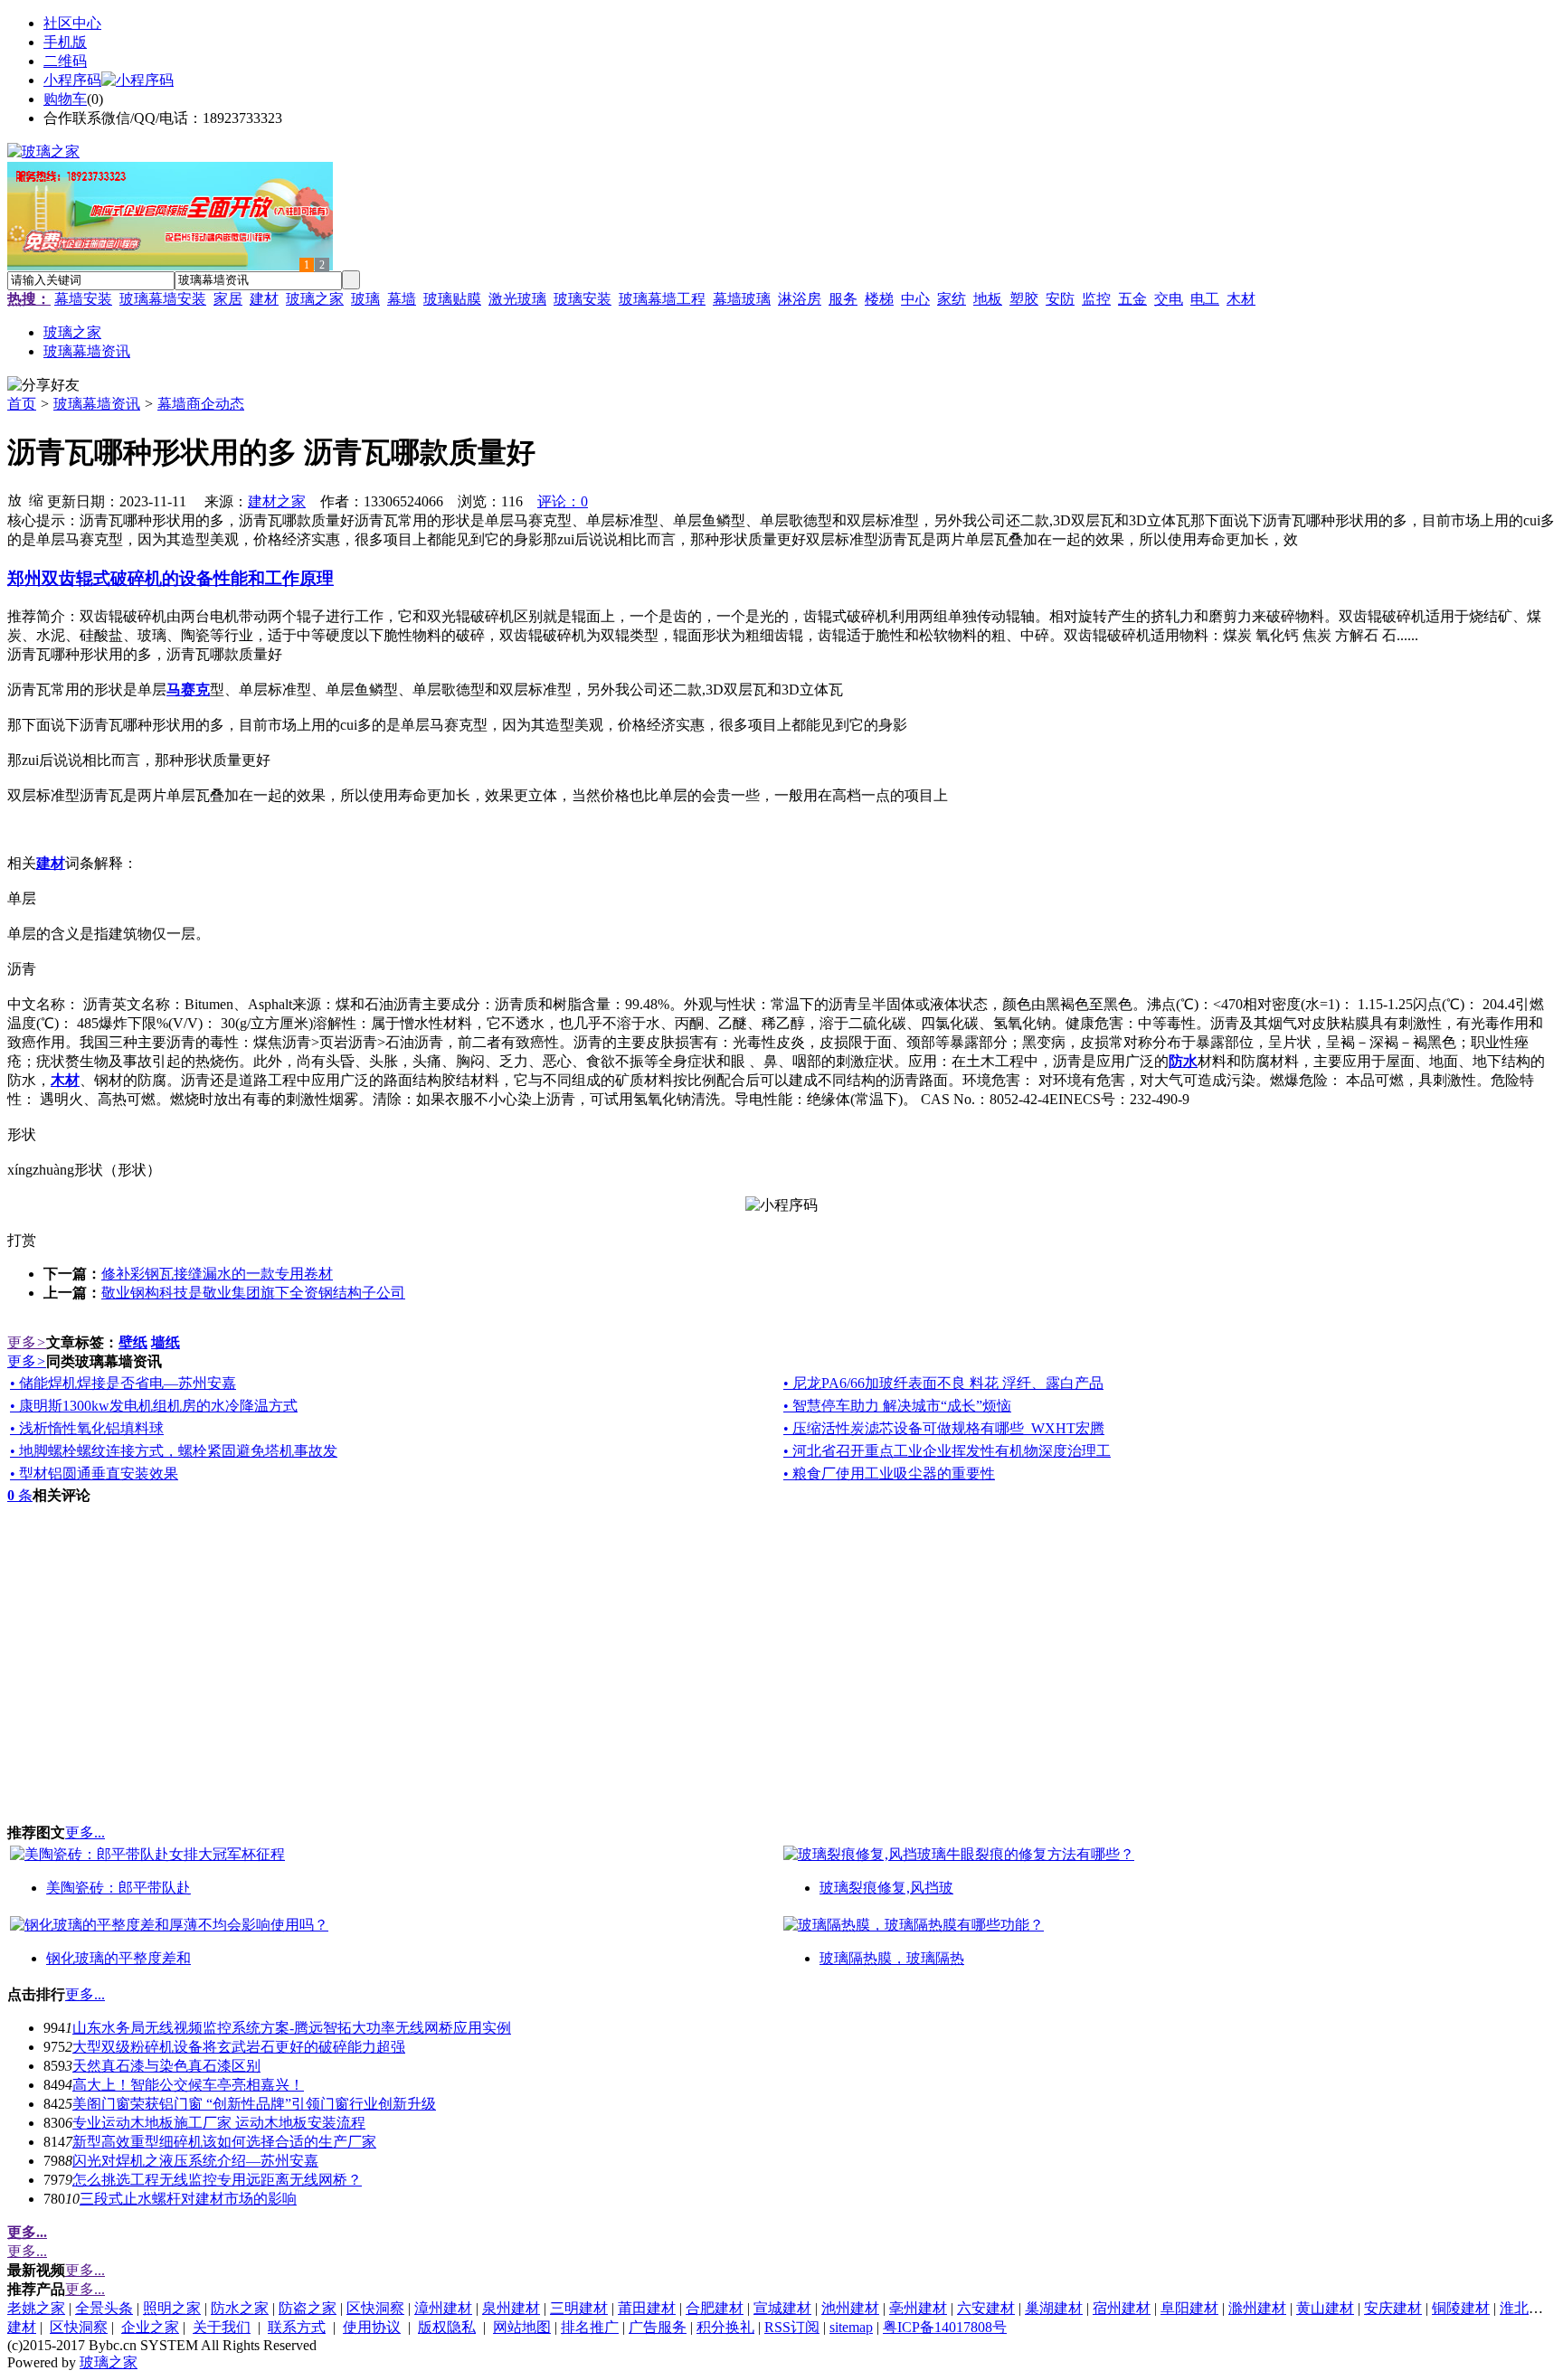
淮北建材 (1529, 2308)
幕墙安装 (83, 299)
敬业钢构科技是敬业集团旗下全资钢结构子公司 (253, 1293)
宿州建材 (1122, 2308)
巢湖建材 (1054, 2308)
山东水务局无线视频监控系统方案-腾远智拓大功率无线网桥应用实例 (292, 2028)
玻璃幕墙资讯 (97, 404)
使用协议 (372, 2327)
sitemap (851, 2327)
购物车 (65, 99)
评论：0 (563, 501)
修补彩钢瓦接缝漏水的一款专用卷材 (217, 1274)
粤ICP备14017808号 (945, 2327)
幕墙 (402, 299)
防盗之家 (308, 2308)
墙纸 (166, 1342)
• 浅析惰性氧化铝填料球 (87, 1428)
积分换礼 (725, 2327)
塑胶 (1024, 299)
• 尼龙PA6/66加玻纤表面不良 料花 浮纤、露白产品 (943, 1383)
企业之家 (150, 2327)
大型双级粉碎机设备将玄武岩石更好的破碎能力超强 (239, 2047)
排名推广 (590, 2327)
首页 (22, 404)
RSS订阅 (792, 2327)
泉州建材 (511, 2308)
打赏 (22, 1240)
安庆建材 (1393, 2308)
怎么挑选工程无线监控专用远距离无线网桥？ (217, 2180)
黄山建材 (1325, 2308)
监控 (1096, 299)
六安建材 (986, 2308)
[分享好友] (43, 386)
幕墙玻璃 (742, 299)
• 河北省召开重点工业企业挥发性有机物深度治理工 (947, 1451)
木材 (1241, 299)
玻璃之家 (315, 299)
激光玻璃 (517, 299)
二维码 (65, 61)
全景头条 (104, 2308)
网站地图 (522, 2327)
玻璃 (365, 299)
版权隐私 (447, 2327)
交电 (1169, 299)
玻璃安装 (583, 299)
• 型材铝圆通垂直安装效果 (94, 1473)
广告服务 (658, 2327)
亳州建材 (918, 2308)
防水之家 (240, 2308)
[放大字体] (14, 499)
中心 (915, 299)
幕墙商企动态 (201, 404)
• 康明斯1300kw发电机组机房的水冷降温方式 (154, 1406)
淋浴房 (800, 299)
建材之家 (277, 501)
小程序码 (72, 80)
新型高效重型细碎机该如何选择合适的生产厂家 (224, 2142)
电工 (1205, 299)
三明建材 (579, 2308)
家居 (228, 299)
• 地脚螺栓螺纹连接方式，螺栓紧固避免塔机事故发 (174, 1451)
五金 (1132, 299)
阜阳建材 (1189, 2308)
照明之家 (172, 2308)
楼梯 (879, 299)
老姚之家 (36, 2308)
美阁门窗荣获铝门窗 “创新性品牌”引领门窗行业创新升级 (254, 2104)
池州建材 (850, 2308)
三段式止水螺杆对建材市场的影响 (188, 2199)
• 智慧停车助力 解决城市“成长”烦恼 (897, 1406)
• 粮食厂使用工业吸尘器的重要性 (889, 1473)
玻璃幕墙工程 (662, 299)
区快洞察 (375, 2308)
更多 (27, 1342)
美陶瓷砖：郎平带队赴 (118, 1888)
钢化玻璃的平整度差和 (118, 1958)
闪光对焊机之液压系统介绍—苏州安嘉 (195, 2161)
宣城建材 (782, 2308)
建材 (264, 299)
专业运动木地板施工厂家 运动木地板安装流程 (219, 2123)
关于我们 (222, 2327)
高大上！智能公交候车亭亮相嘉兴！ (188, 2085)
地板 (988, 299)
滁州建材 (1257, 2308)
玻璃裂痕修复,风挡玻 (886, 1888)
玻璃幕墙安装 (163, 299)
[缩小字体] (36, 499)
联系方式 (297, 2327)
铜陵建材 (1461, 2308)
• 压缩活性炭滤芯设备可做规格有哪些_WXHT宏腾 (944, 1428)
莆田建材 (647, 2308)
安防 (1060, 299)
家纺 (952, 299)
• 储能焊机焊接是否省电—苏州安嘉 (123, 1383)
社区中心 (72, 23)
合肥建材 (715, 2308)
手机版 (65, 42)
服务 (843, 299)
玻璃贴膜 (452, 299)
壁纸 (133, 1342)
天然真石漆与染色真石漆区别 (166, 2066)
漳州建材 (443, 2308)
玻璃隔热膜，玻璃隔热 (892, 1958)
